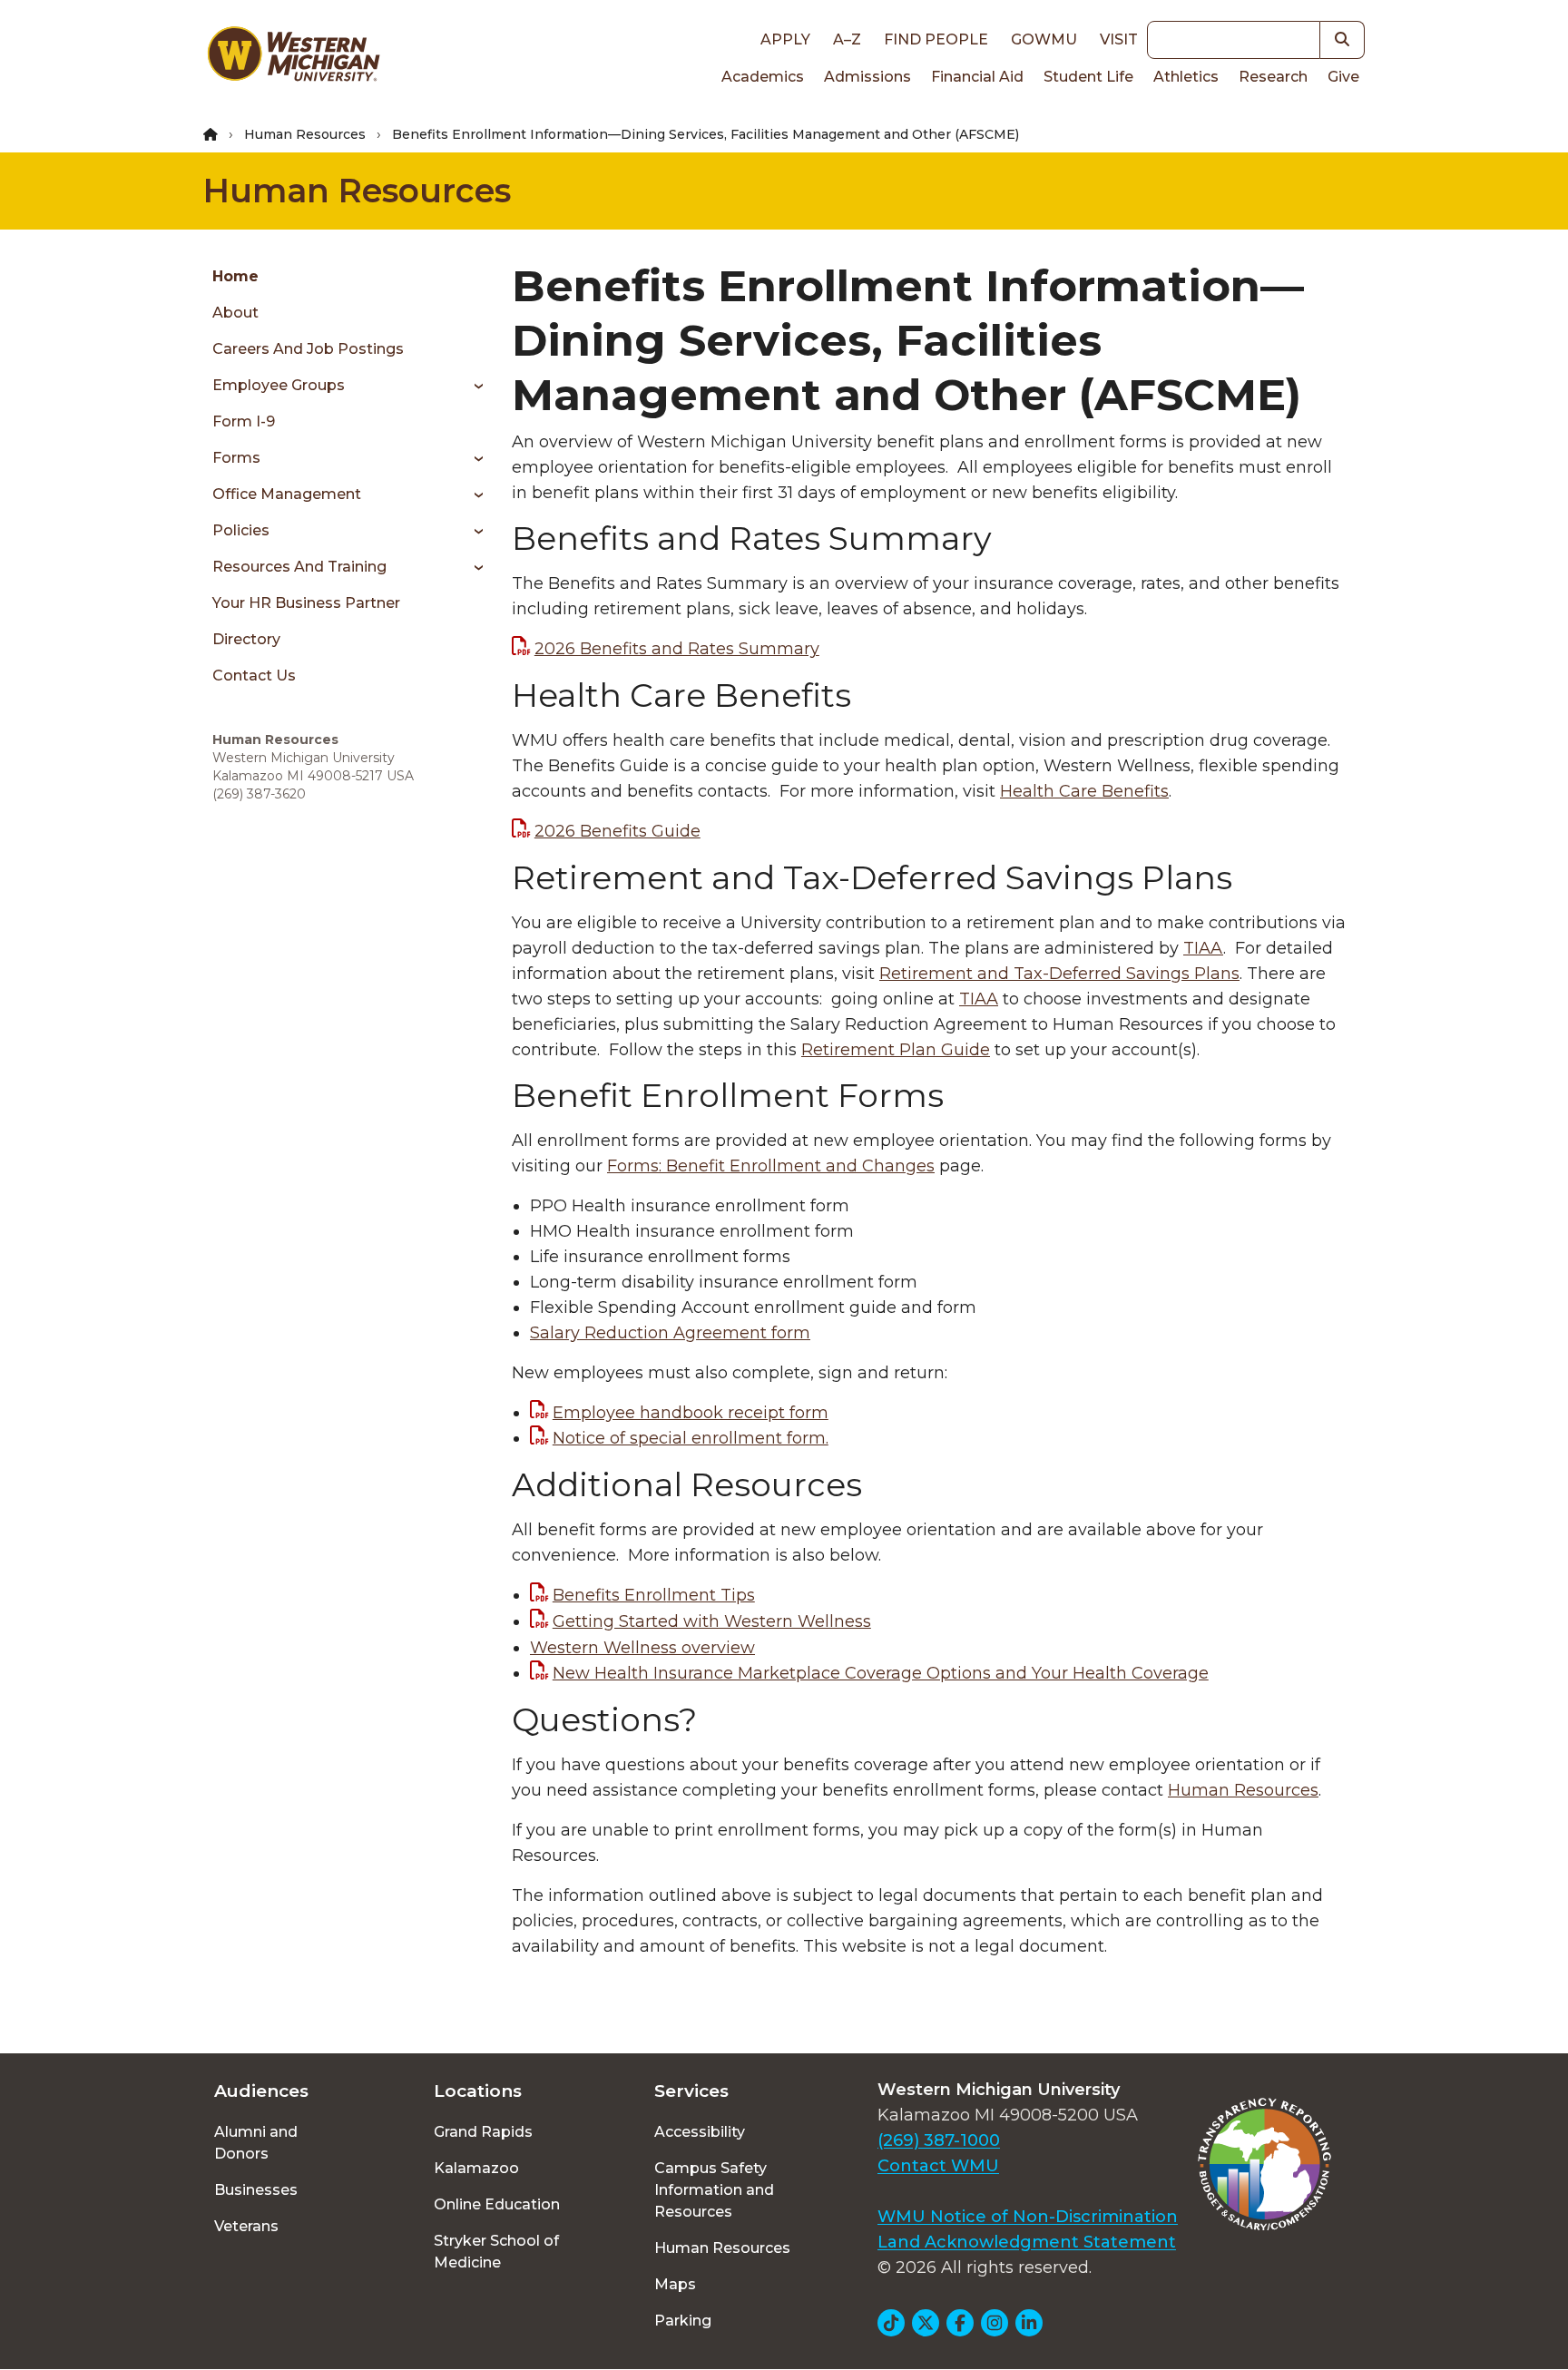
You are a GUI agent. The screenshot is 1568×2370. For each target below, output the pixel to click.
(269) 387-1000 (939, 2140)
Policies (241, 530)
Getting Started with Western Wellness (712, 1621)
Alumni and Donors (256, 2143)
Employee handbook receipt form (691, 1413)
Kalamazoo (476, 2168)
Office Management (287, 494)
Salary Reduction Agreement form (670, 1333)
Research (1273, 77)
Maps (675, 2284)
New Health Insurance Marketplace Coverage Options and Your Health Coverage (881, 1673)
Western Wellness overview (642, 1648)
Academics (763, 77)
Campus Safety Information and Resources (714, 2190)
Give (1343, 77)
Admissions (867, 77)
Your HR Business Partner (306, 603)
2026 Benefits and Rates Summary (677, 649)
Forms (236, 458)
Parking (683, 2321)
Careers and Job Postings (308, 349)
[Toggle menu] (472, 386)
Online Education (497, 2204)
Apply (785, 39)
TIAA (1203, 948)
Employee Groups (279, 385)
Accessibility (700, 2132)
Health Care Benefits (1084, 791)
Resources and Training (299, 567)
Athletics (1186, 77)
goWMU (1044, 39)
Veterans (246, 2226)
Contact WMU (938, 2166)
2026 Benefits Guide (617, 831)
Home (235, 276)
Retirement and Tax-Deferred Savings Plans (1059, 974)
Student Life (1088, 77)
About (235, 313)
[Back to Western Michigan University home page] (293, 58)
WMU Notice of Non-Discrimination (1028, 2217)
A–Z (847, 39)
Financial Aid (977, 77)
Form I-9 (244, 421)
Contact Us (254, 676)
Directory (246, 639)
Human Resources (305, 134)
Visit (1119, 39)
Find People (936, 39)
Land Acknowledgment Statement (1027, 2242)
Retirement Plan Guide (896, 1050)
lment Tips (654, 1595)
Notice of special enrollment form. (691, 1438)
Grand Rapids (483, 2132)
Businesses (256, 2190)
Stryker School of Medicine (496, 2252)
